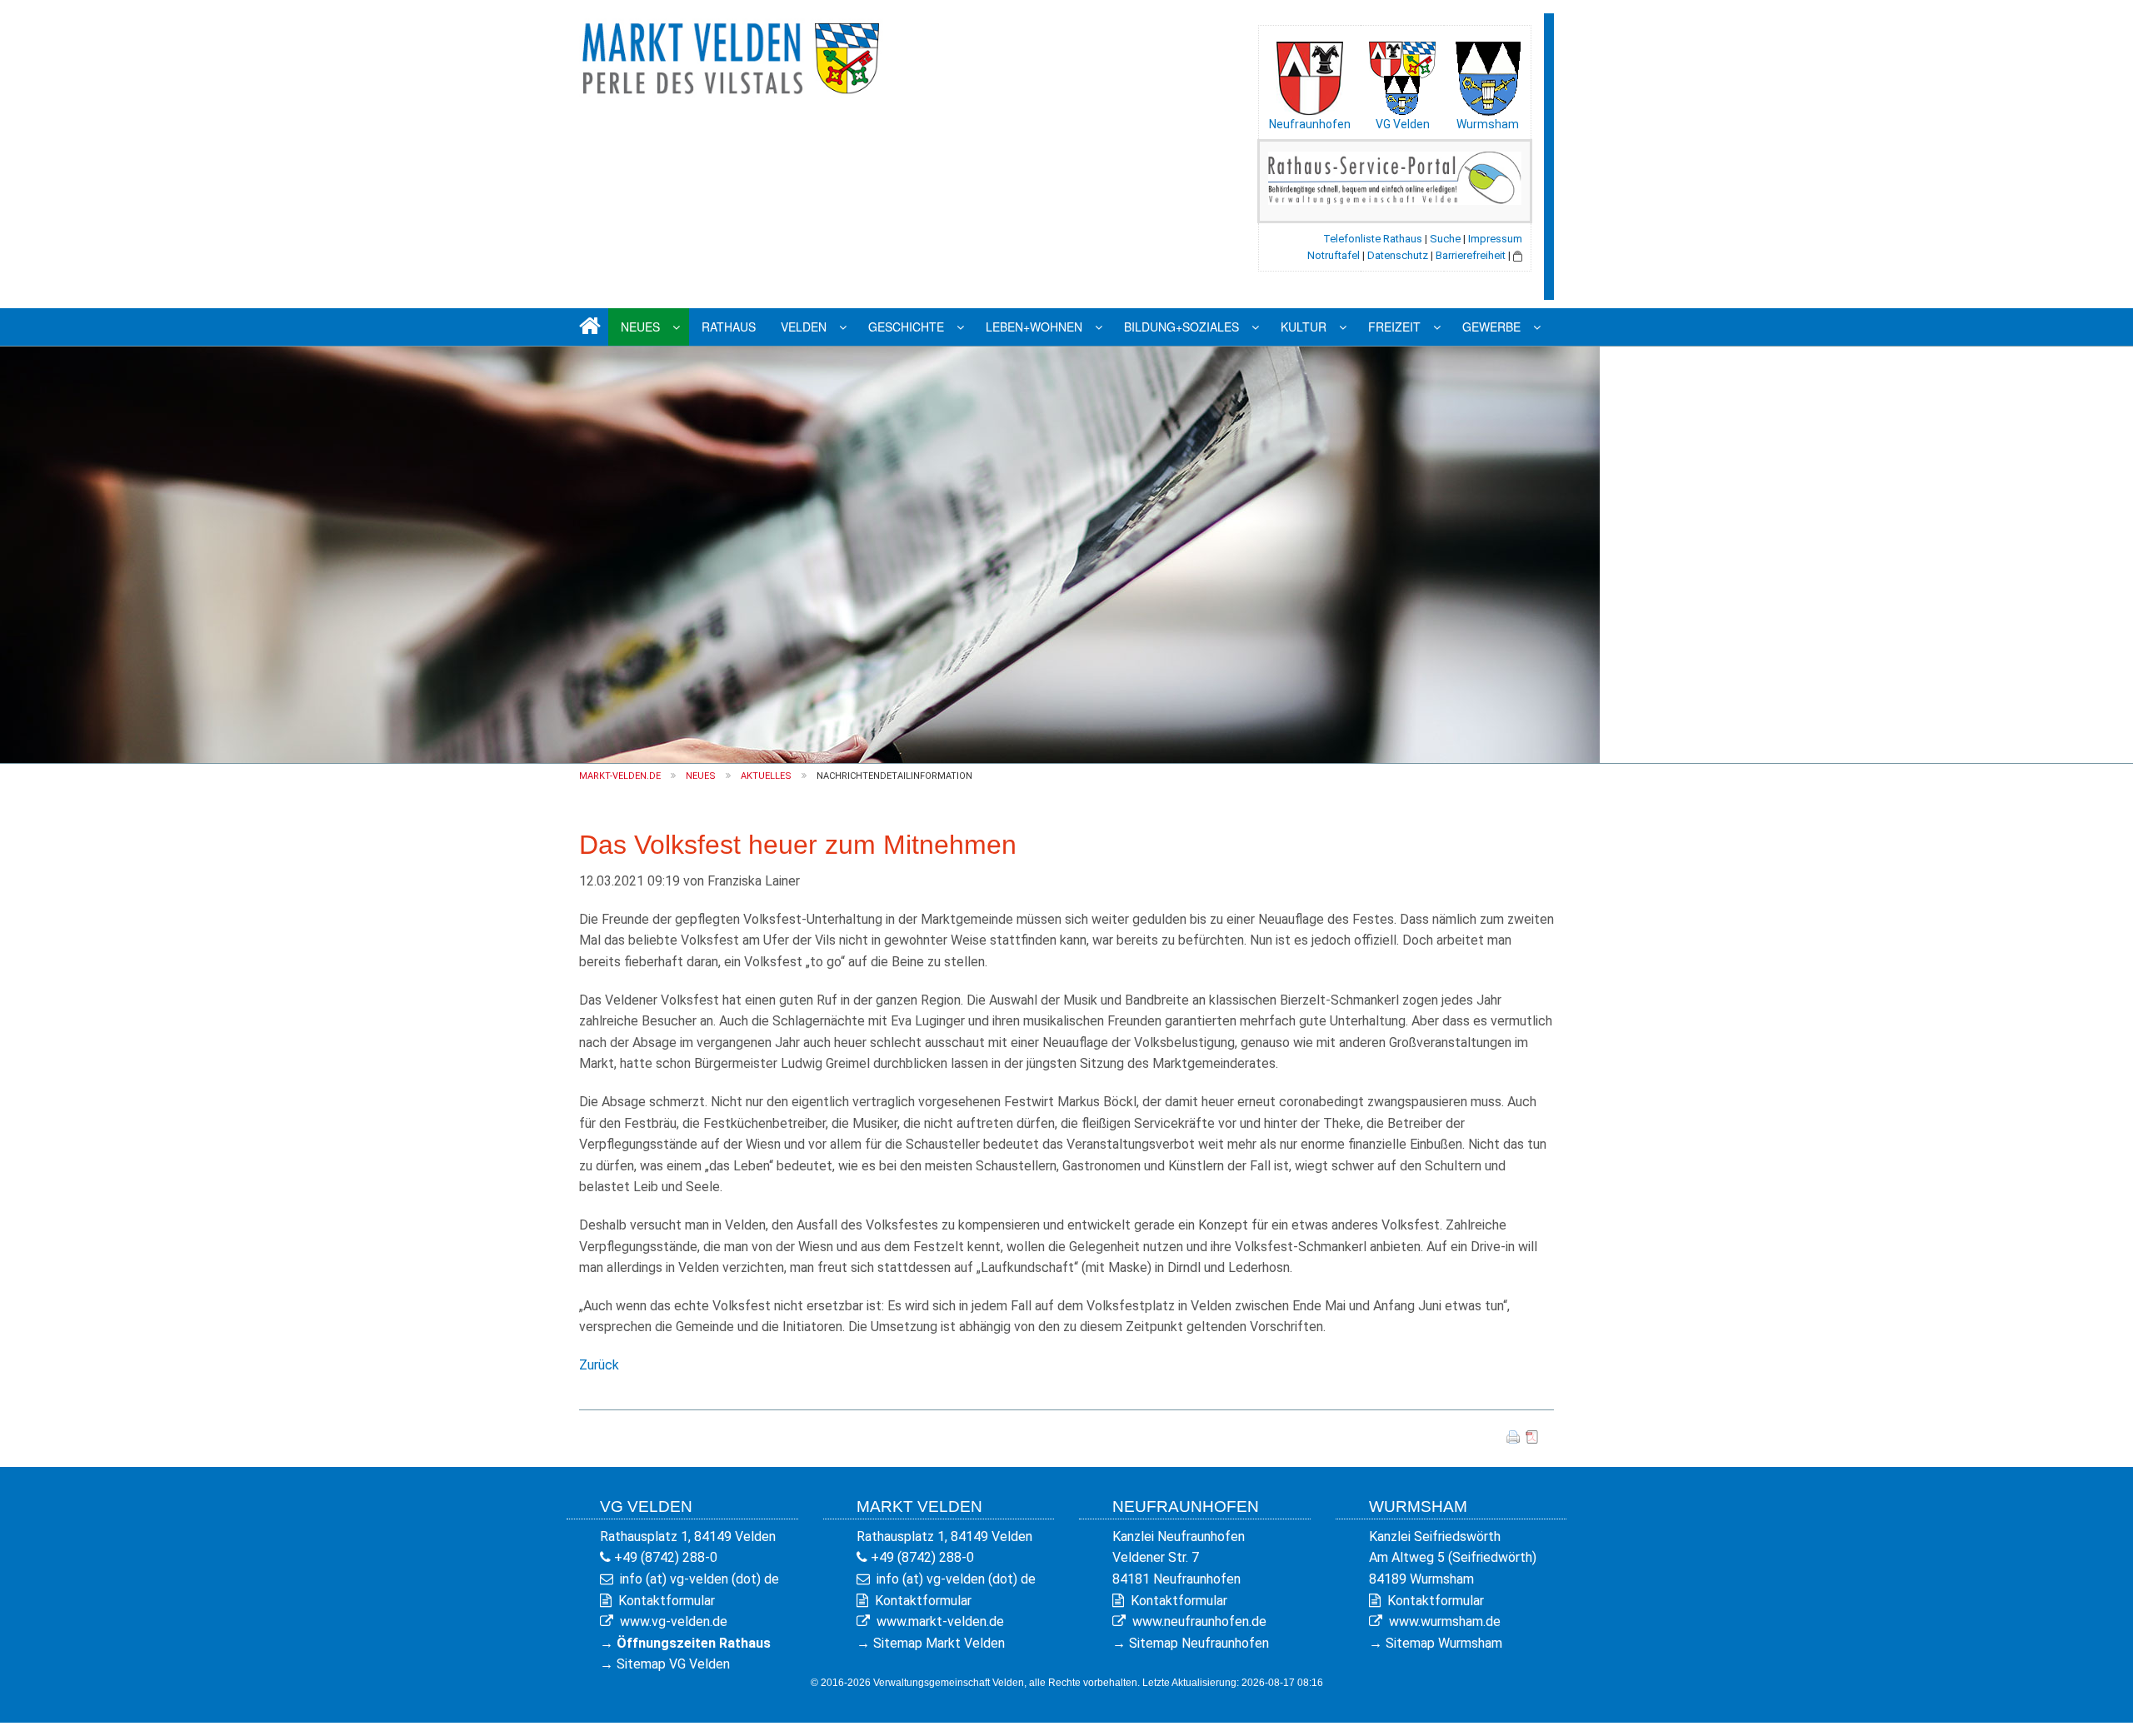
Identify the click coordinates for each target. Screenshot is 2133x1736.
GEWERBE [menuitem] (1491, 327)
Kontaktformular (667, 1601)
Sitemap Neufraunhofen (1199, 1643)
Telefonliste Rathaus (1373, 239)
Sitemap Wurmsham (1444, 1643)
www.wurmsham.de (1445, 1621)
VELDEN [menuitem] (804, 327)
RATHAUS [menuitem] (729, 327)
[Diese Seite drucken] (1513, 1437)
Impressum (1495, 239)
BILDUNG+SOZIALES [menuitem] (1181, 327)
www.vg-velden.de (674, 1621)
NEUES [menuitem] (640, 327)
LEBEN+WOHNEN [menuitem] (1034, 327)
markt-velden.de (620, 776)
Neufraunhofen (1310, 124)
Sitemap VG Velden (673, 1664)
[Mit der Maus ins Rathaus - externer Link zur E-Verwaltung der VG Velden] (1395, 177)
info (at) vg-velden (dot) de (699, 1579)
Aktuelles (766, 776)
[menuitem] (587, 327)
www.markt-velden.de (940, 1621)
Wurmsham (1488, 124)
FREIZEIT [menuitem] (1394, 327)
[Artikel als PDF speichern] (1532, 1437)
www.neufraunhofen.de (1199, 1621)
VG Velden (1403, 124)
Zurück (599, 1365)
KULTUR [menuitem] (1304, 327)
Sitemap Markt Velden (939, 1643)
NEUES (701, 776)
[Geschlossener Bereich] (1518, 255)
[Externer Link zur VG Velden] (1402, 74)
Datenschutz (1398, 255)
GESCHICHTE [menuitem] (906, 327)
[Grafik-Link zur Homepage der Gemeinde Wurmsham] (1487, 74)
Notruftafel (1334, 255)
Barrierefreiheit (1471, 255)
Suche (1445, 239)
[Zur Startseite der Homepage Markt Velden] (733, 55)
